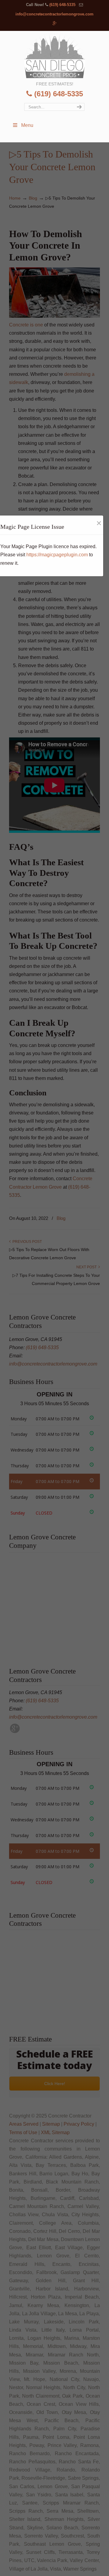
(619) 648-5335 (62, 5)
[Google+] (55, 23)
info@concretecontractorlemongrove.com (54, 14)
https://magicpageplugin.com (57, 555)
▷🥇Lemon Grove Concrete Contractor (54, 55)
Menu (27, 125)
